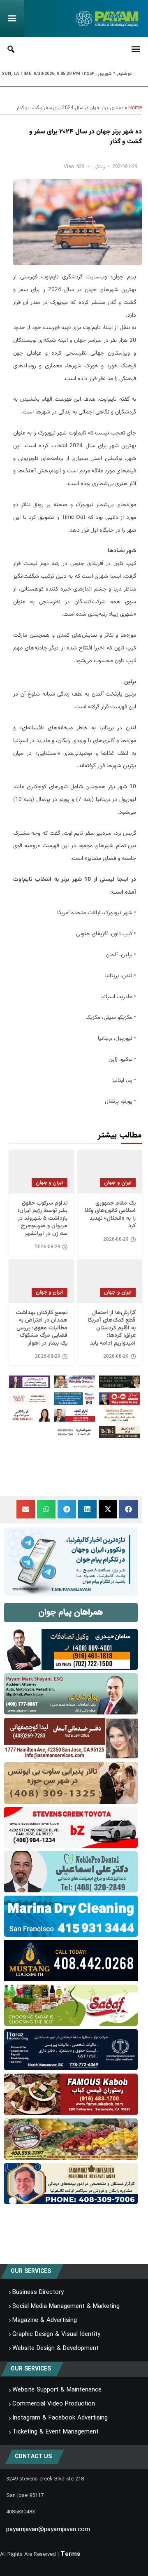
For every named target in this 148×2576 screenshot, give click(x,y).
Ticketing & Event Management (55, 2432)
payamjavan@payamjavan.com (48, 2529)
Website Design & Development (55, 2348)
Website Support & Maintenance (57, 2390)
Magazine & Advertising (45, 2320)
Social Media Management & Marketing (66, 2306)
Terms (70, 2554)
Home (135, 108)
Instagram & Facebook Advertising (60, 2418)
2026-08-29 (116, 1240)
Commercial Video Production (54, 2404)
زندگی (99, 167)
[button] (128, 1509)
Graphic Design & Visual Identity (56, 2334)
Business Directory (38, 2292)
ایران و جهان (118, 1183)
